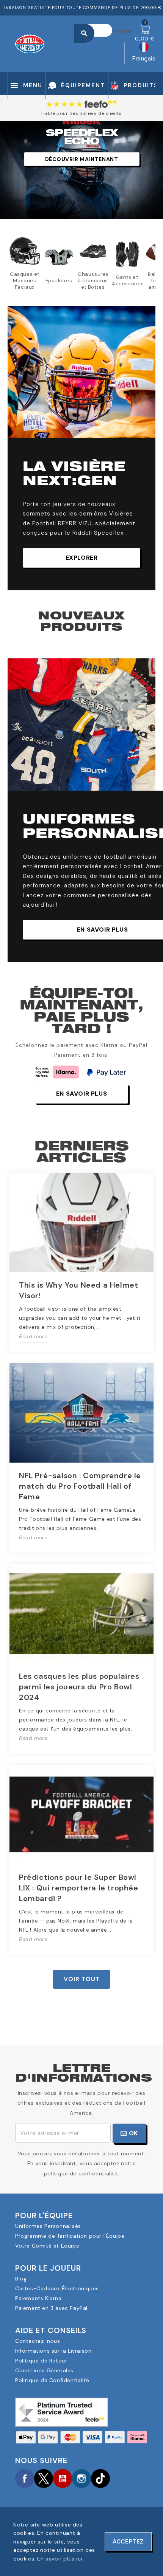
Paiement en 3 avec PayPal (51, 2308)
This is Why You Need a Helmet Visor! (78, 1290)
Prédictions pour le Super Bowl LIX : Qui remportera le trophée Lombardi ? (79, 1888)
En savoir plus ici (60, 2559)
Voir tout (82, 1979)
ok (132, 2133)
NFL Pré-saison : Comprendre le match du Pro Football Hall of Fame (80, 1486)
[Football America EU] (30, 43)
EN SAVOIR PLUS (81, 1094)
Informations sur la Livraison (53, 2351)
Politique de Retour (41, 2361)
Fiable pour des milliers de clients (82, 113)
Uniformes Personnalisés (48, 2226)
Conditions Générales (44, 2370)
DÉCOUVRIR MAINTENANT (82, 159)
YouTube (63, 2478)
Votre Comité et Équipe (47, 2246)
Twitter (44, 2478)
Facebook (25, 2478)
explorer (82, 558)
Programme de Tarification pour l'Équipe (70, 2236)
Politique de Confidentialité (52, 2380)
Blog (21, 2279)
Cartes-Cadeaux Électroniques (57, 2288)
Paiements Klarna (38, 2298)
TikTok (100, 2478)
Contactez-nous (38, 2341)
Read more (33, 1336)
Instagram (81, 2478)
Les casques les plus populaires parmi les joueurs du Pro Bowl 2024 (79, 1687)
